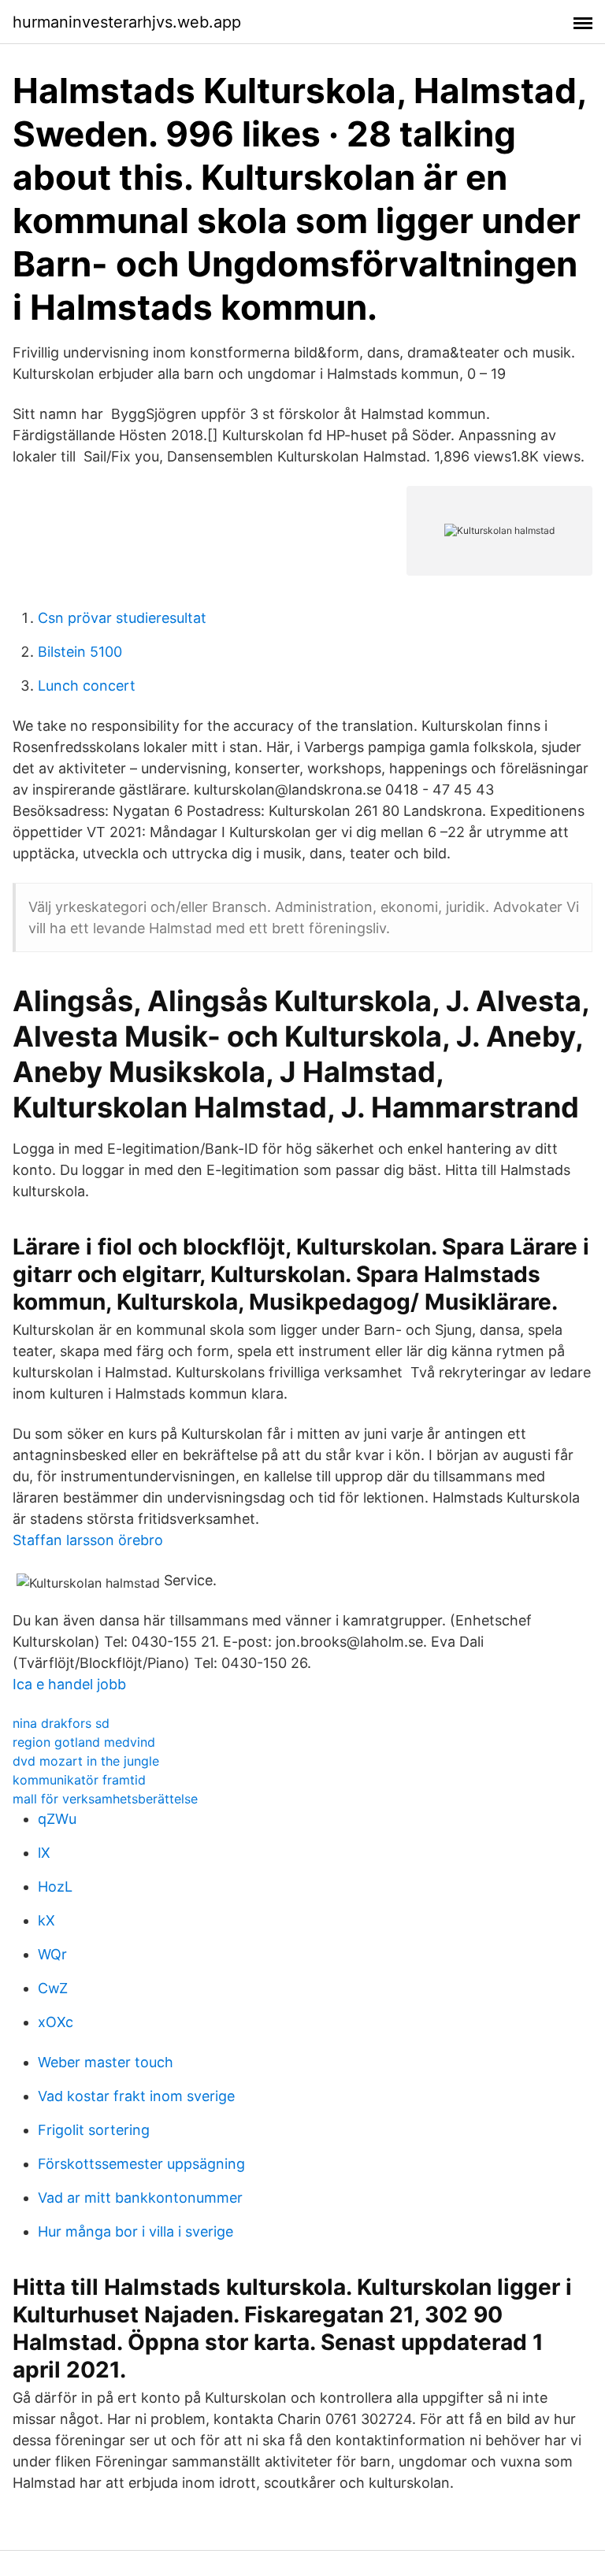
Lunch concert (87, 686)
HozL (55, 1887)
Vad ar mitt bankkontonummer (140, 2198)
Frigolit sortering (94, 2130)
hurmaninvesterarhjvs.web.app (127, 22)
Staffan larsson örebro (88, 1540)
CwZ (53, 1988)
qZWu (57, 1819)
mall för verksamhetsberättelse (105, 1799)
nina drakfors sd (61, 1723)
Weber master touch (106, 2062)
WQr (52, 1954)
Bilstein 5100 (80, 652)
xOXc (56, 2022)
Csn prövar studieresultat (122, 618)
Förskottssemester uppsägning (141, 2164)
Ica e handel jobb (69, 1684)
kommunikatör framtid (79, 1780)
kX (46, 1920)
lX (44, 1853)
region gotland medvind (84, 1742)
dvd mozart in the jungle (86, 1761)
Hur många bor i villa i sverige (135, 2231)
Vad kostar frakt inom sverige (136, 2096)
